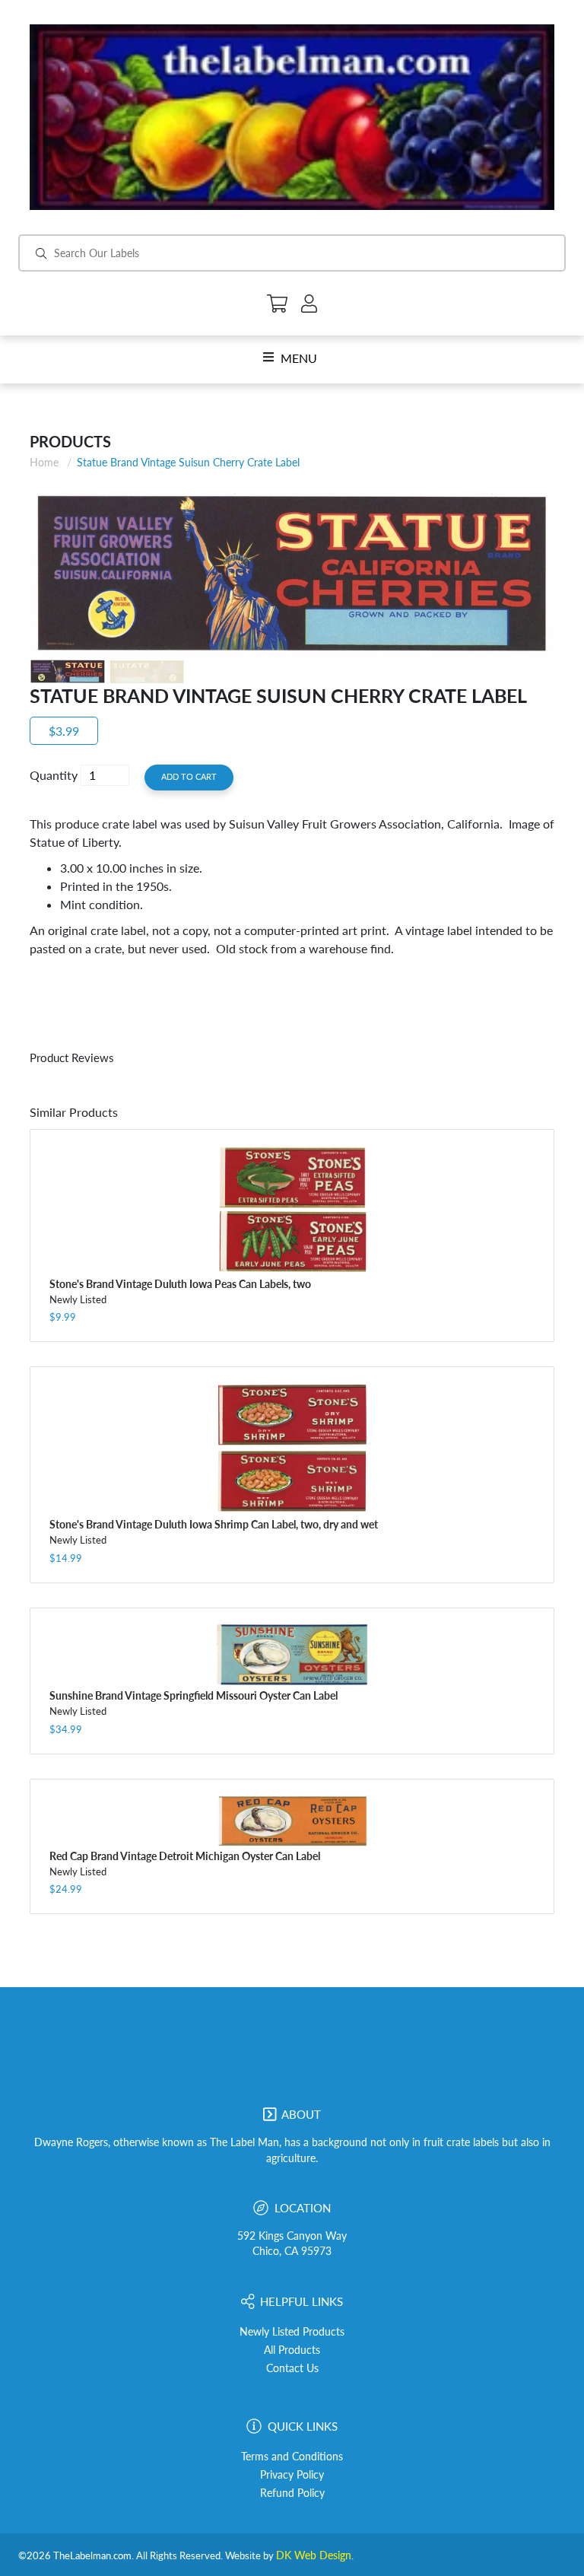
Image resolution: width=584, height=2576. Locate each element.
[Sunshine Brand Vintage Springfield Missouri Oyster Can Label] (292, 1655)
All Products (292, 2350)
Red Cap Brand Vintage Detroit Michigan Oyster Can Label (185, 1856)
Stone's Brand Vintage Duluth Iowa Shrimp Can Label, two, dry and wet (214, 1524)
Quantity (54, 775)
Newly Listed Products (292, 2332)
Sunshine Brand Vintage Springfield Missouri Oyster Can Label (194, 1695)
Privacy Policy (292, 2475)
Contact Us (292, 2368)
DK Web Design (314, 2555)
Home (44, 462)
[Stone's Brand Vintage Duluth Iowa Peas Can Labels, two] (292, 1210)
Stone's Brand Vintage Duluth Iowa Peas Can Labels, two (180, 1284)
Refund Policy (292, 2493)
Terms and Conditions (292, 2457)
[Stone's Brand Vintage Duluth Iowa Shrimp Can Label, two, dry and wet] (292, 1449)
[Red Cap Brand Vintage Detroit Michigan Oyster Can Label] (292, 1821)
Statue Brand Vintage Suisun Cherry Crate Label (188, 462)
